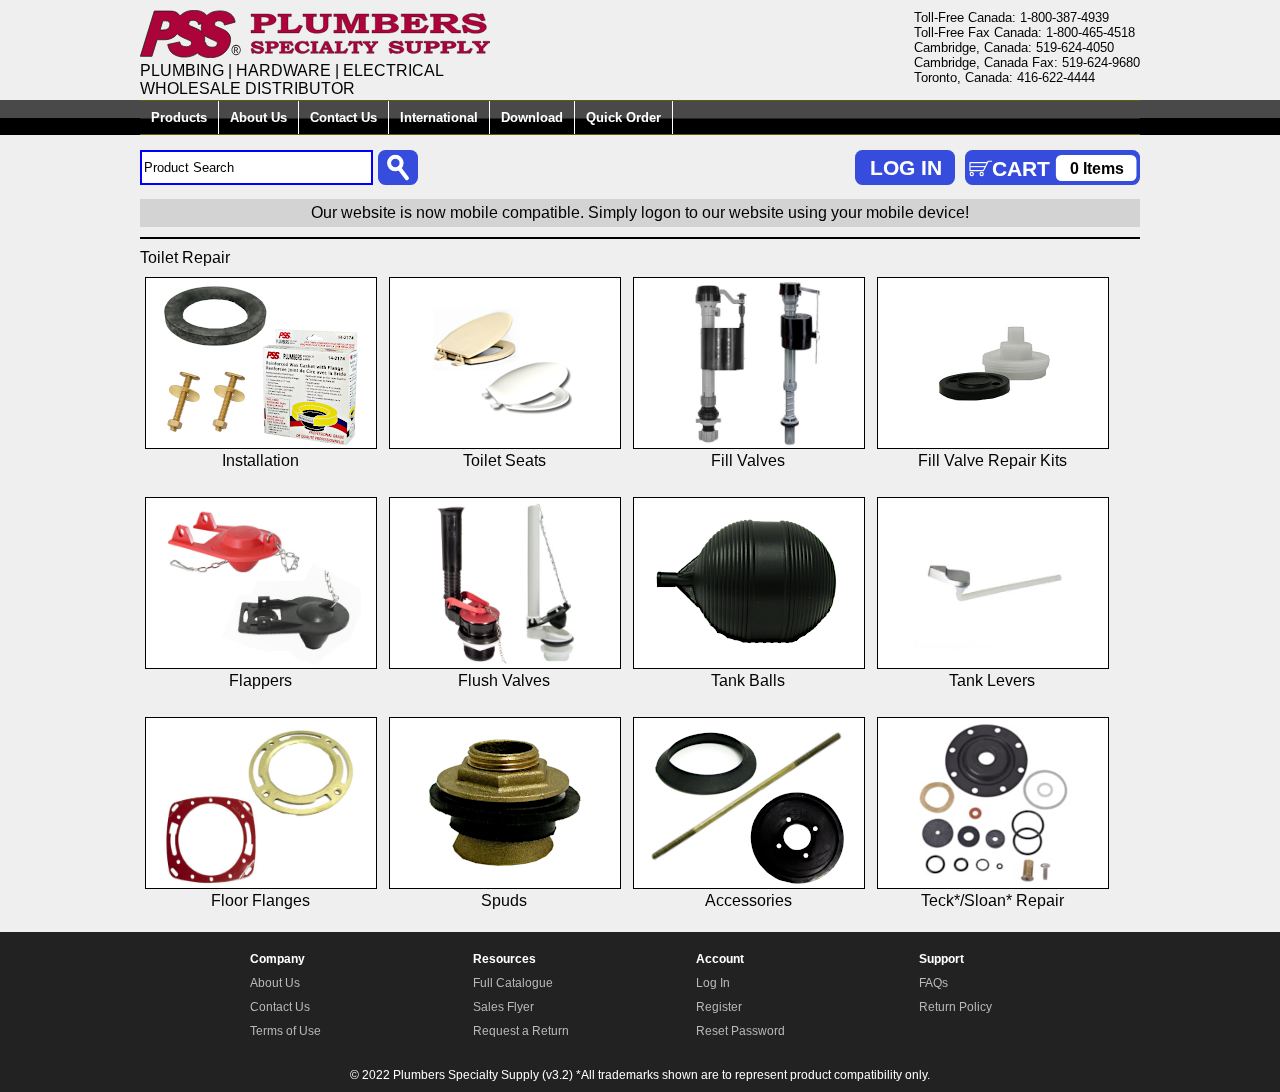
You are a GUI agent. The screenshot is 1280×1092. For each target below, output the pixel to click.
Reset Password (740, 1031)
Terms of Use (285, 1031)
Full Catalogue (513, 983)
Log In (713, 983)
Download (532, 117)
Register (719, 1007)
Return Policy (955, 1007)
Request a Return (521, 1031)
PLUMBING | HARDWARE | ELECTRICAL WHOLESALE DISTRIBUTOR (292, 79)
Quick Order (623, 117)
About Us (258, 117)
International (439, 117)
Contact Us (343, 117)
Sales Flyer (503, 1007)
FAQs (933, 983)
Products (179, 117)
